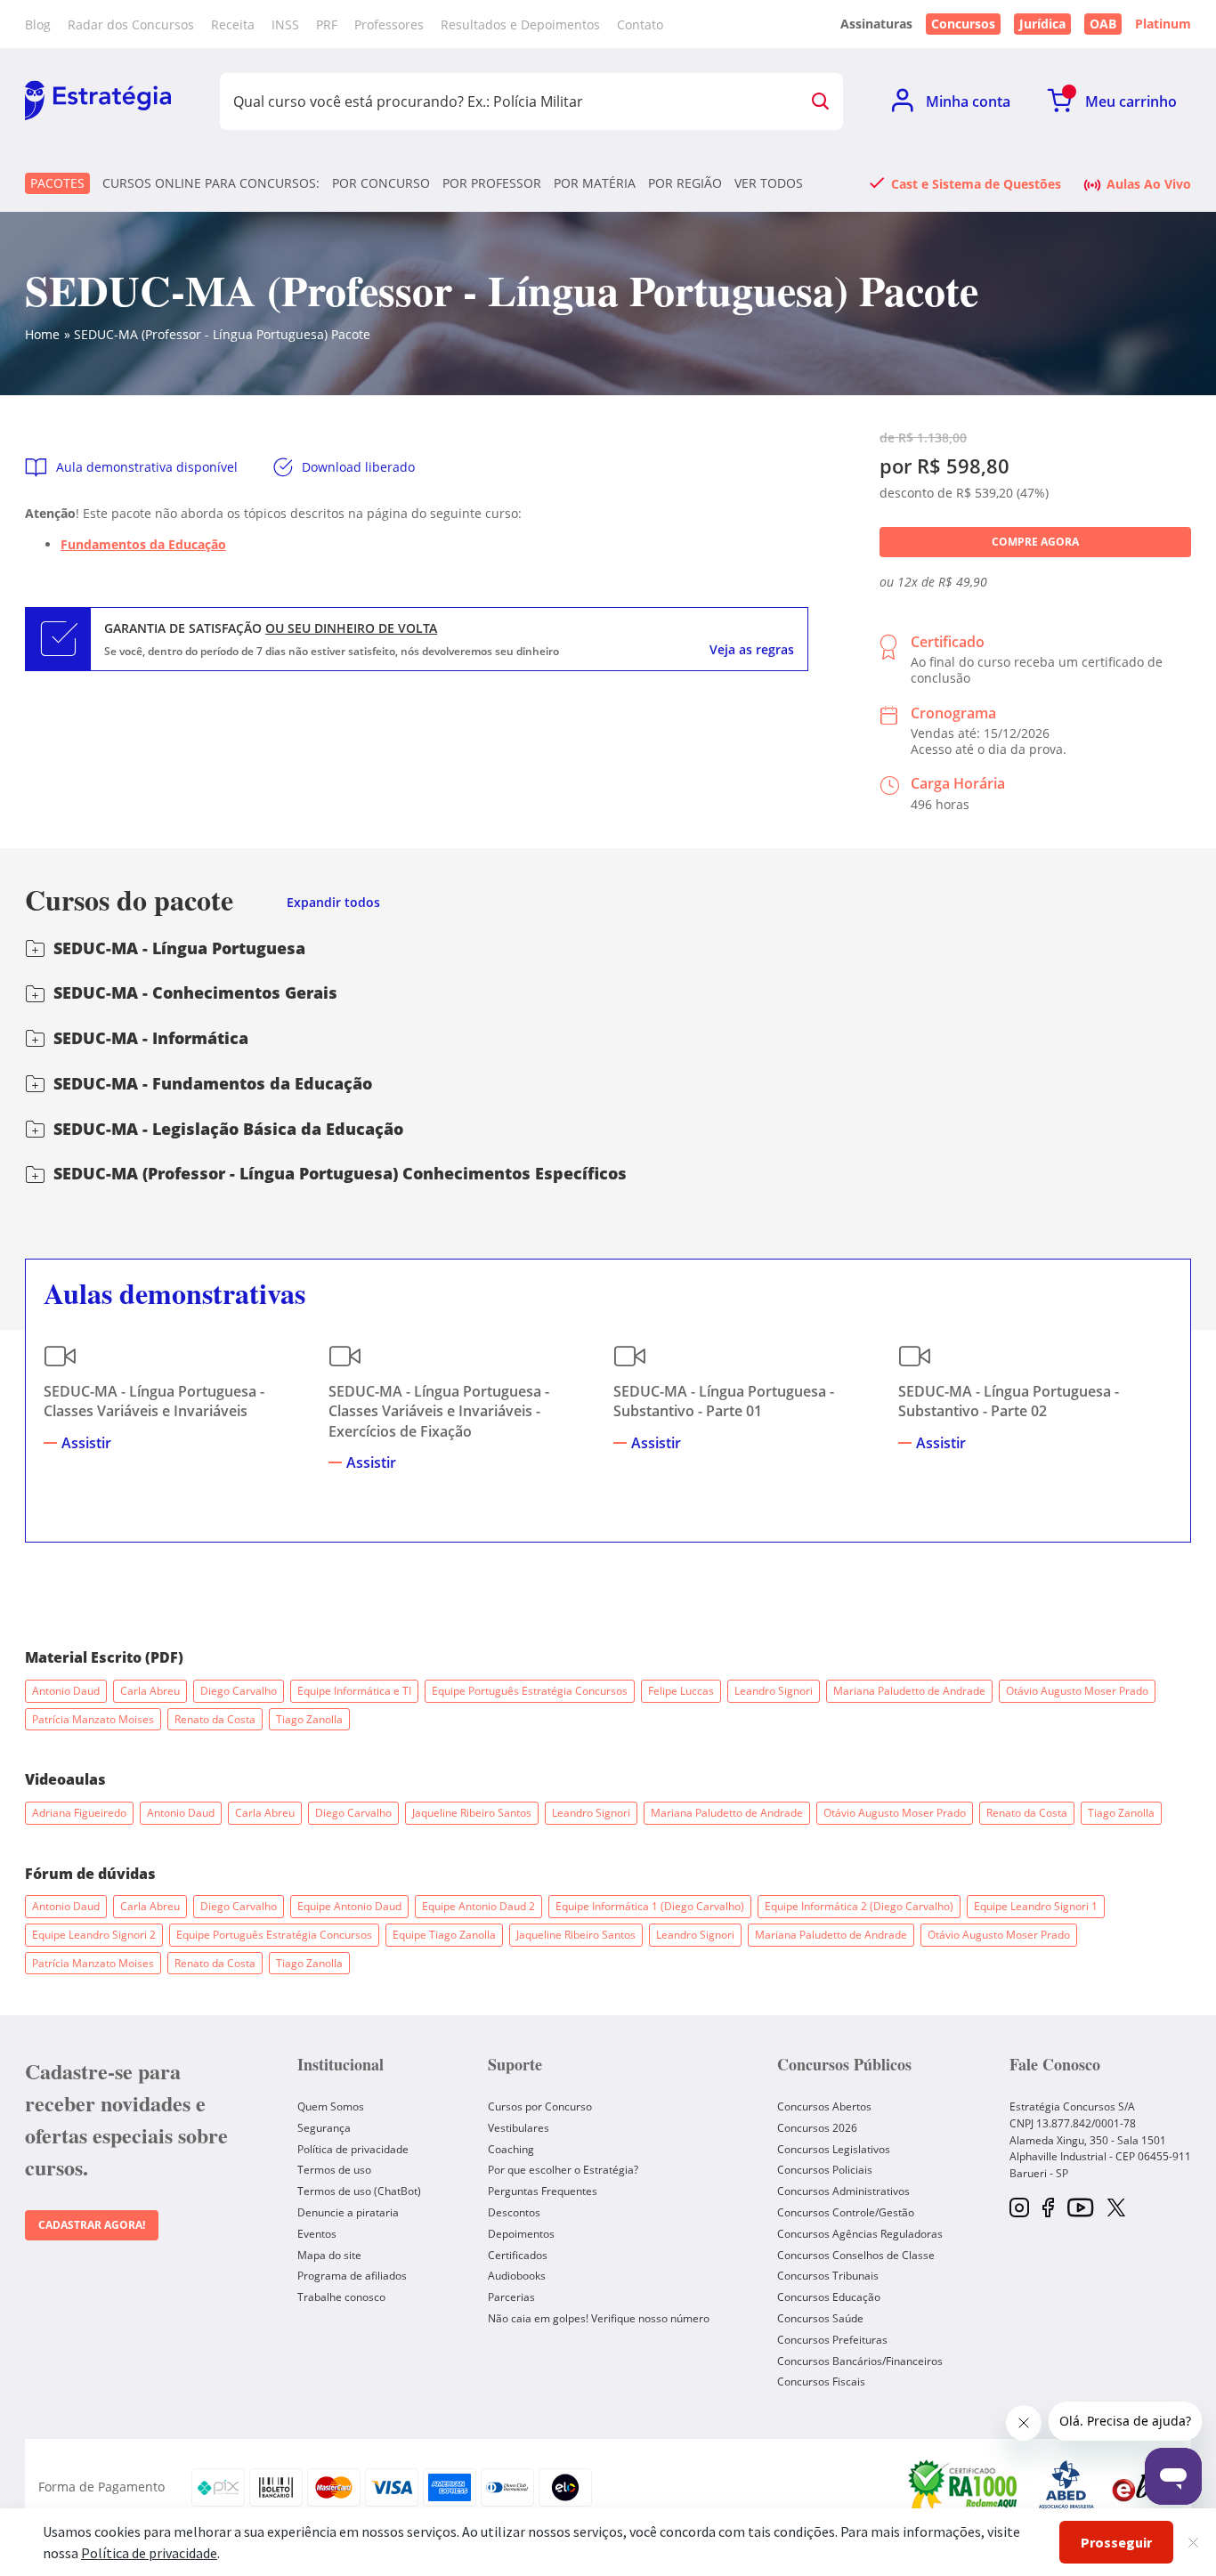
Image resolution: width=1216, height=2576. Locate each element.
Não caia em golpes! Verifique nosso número (599, 2318)
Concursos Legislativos (834, 2149)
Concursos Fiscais (821, 2382)
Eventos (317, 2234)
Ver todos (769, 183)
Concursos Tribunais (828, 2276)
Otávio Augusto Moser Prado (1077, 1691)
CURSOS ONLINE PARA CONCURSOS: (211, 183)
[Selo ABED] (1066, 2487)
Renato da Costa (215, 1719)
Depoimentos (521, 2234)
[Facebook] (1048, 2209)
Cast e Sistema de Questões (976, 183)
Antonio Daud (66, 1691)
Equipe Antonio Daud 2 (478, 1906)
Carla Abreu (150, 1691)
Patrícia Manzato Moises (93, 1719)
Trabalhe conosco (341, 2297)
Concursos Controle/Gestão (846, 2212)
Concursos (963, 24)
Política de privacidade (353, 2149)
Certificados (518, 2255)
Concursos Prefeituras (832, 2340)
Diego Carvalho (239, 1691)
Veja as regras (752, 650)
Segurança (324, 2128)
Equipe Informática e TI (354, 1691)
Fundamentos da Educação (143, 544)
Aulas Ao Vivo (1149, 183)
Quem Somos (331, 2106)
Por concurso (381, 183)
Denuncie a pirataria (348, 2212)
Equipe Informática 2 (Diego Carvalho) (859, 1906)
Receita (233, 24)
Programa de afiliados (352, 2276)
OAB (1103, 24)
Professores (389, 24)
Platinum (1163, 24)
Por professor (492, 183)
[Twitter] (1116, 2209)
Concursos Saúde (820, 2318)
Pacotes (57, 183)
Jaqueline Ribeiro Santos (472, 1813)
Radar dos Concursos (131, 24)
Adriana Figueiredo (79, 1813)
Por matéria (595, 183)
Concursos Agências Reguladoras (860, 2234)
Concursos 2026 (817, 2128)
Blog (38, 24)
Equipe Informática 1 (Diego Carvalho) (650, 1906)
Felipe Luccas (681, 1691)
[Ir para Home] (98, 101)
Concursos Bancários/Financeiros (860, 2361)
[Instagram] (1019, 2209)
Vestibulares (519, 2128)
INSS (285, 24)
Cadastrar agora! (92, 2225)
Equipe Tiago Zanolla (444, 1935)
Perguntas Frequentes (543, 2191)
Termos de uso (334, 2170)
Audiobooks (517, 2276)
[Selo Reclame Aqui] (964, 2487)
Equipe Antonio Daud (349, 1906)
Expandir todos (333, 903)
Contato (640, 24)
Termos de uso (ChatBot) (359, 2191)
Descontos (514, 2212)
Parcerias (511, 2297)
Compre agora (1035, 542)
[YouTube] (1080, 2209)
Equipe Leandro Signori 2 (94, 1935)
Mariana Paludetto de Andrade (909, 1691)
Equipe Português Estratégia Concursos (530, 1691)
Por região (685, 183)
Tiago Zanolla (309, 1719)
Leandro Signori (774, 1691)
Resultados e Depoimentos (520, 24)
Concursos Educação (829, 2297)
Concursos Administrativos (843, 2191)
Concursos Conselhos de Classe (856, 2255)
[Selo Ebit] (1142, 2487)
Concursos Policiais (825, 2170)
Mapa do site (329, 2255)
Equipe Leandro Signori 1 (1036, 1906)
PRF (327, 24)
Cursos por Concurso (540, 2106)
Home (42, 334)
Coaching (511, 2149)
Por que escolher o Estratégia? (563, 2170)
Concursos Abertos (824, 2106)
